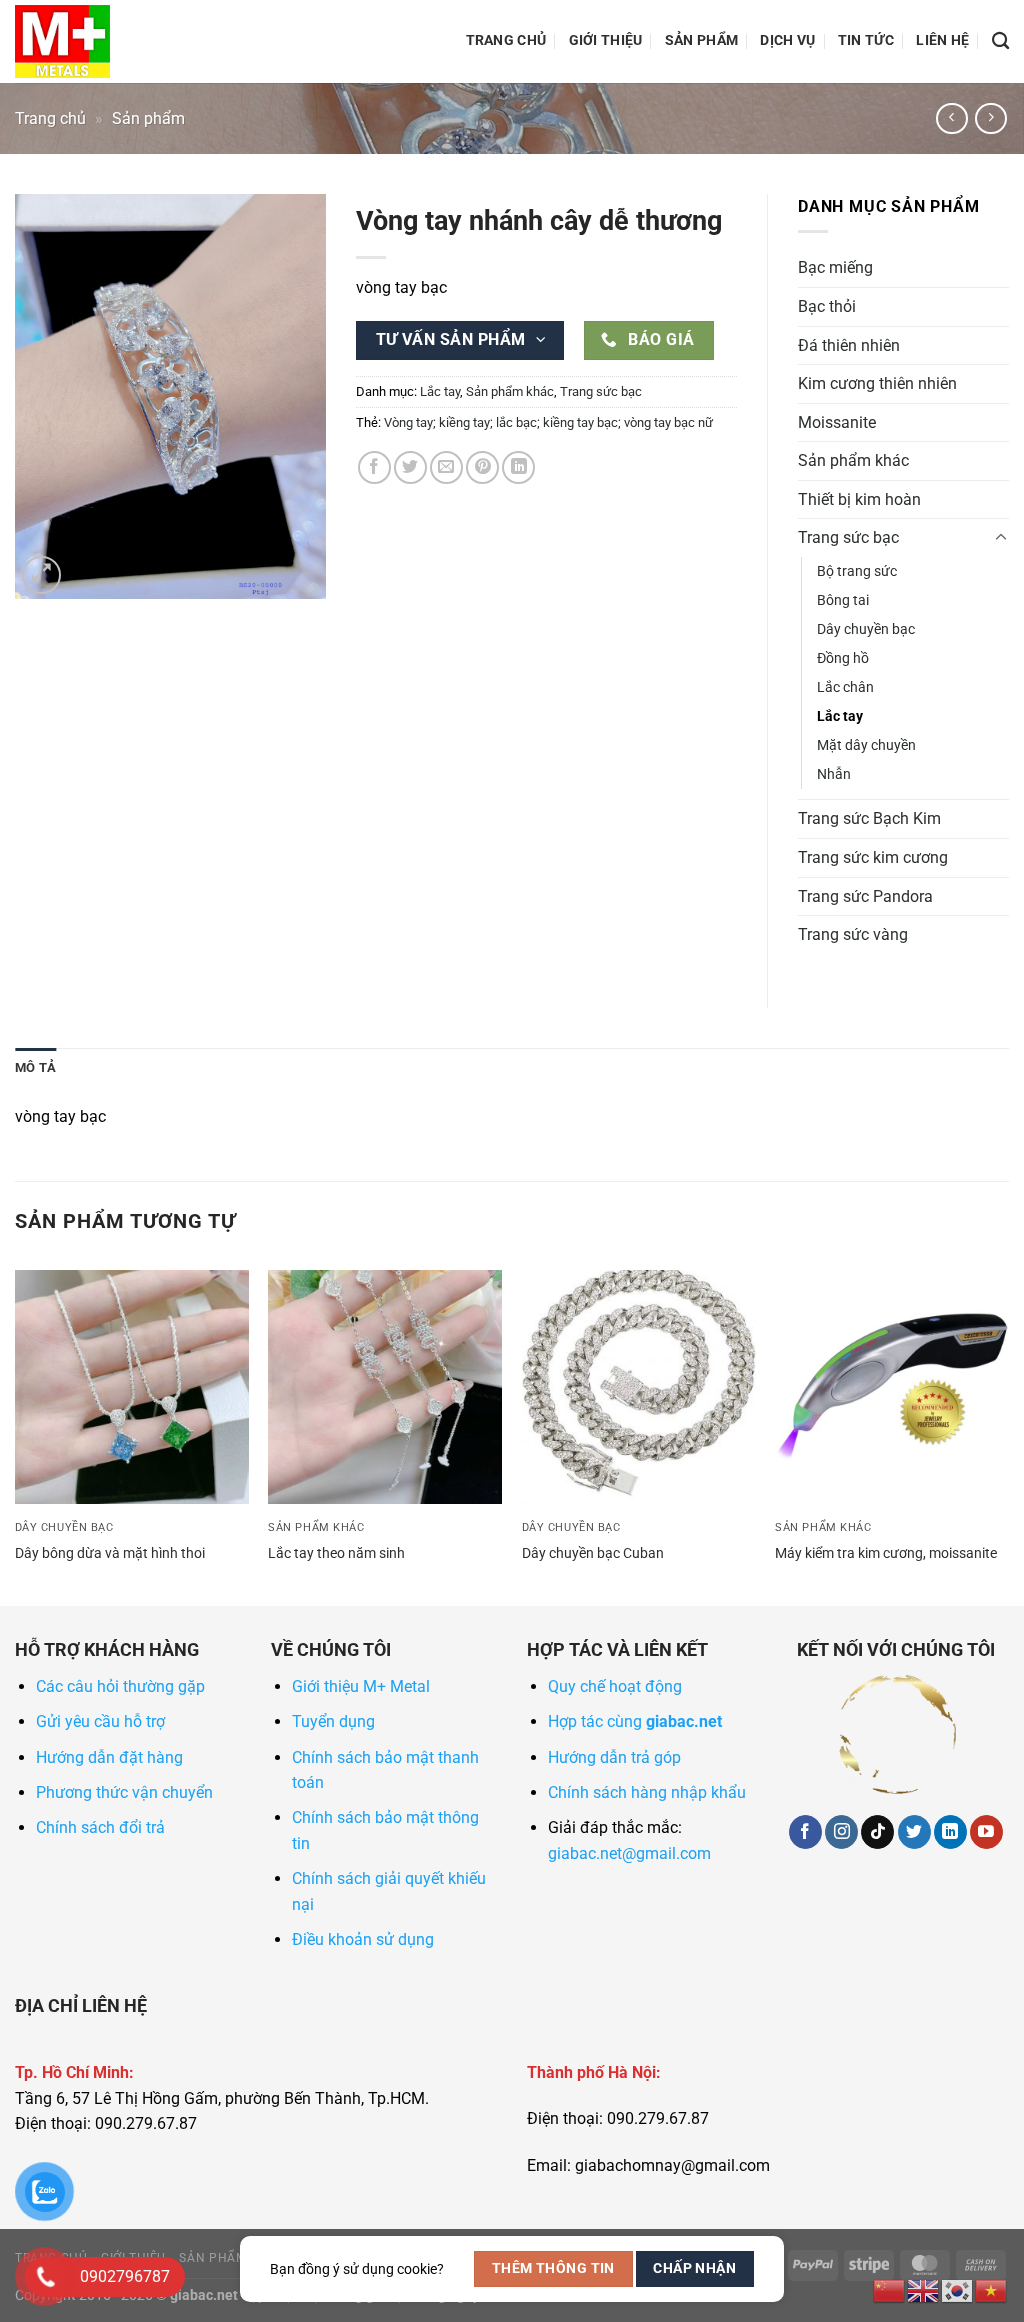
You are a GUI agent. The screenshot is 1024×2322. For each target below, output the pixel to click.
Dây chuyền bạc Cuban (593, 1553)
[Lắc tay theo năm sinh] (385, 1387)
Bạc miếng (835, 267)
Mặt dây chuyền (866, 745)
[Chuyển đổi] (1001, 538)
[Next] (1008, 1436)
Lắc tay (440, 391)
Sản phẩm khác (510, 391)
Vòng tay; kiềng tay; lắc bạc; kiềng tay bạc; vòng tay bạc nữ (548, 422)
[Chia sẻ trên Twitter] (410, 467)
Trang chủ (506, 40)
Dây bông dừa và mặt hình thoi (110, 1553)
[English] (924, 2289)
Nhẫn (834, 774)
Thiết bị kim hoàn (859, 499)
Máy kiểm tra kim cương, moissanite (886, 1553)
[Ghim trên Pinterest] (482, 467)
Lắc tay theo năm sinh (336, 1553)
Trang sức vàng (853, 934)
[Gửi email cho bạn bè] (446, 467)
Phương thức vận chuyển (124, 1792)
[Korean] (958, 2289)
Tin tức (866, 40)
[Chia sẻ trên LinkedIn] (518, 467)
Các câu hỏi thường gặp (120, 1686)
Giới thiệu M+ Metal (361, 1686)
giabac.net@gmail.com (629, 1853)
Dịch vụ (787, 40)
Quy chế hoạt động (615, 1686)
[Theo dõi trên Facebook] (805, 1832)
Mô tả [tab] (35, 1067)
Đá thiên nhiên (849, 345)
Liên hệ (942, 40)
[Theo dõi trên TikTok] (877, 1832)
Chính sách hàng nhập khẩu (647, 1792)
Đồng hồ (843, 658)
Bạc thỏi (827, 306)
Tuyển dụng (333, 1721)
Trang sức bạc (601, 391)
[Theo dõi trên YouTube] (986, 1832)
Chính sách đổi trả (100, 1827)
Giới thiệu (606, 40)
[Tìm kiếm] (1000, 41)
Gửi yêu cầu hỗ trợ (100, 1721)
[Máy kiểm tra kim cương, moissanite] (892, 1387)
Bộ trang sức (857, 571)
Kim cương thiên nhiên (877, 383)
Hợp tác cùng (635, 1721)
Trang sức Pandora (865, 896)
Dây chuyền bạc (866, 629)
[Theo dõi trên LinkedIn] (950, 1832)
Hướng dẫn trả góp (614, 1757)
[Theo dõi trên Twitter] (914, 1832)
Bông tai (843, 600)
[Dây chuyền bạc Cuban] (639, 1387)
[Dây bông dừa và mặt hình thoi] (132, 1387)
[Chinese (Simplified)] (890, 2289)
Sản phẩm (701, 40)
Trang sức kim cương (873, 857)
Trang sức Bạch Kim (869, 818)
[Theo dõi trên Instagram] (841, 1832)
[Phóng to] (41, 575)
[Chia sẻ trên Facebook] (374, 467)
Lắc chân (845, 687)
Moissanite (837, 422)
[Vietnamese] (992, 2289)
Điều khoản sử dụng (363, 1939)
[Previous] (16, 1436)
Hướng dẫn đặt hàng (109, 1757)
